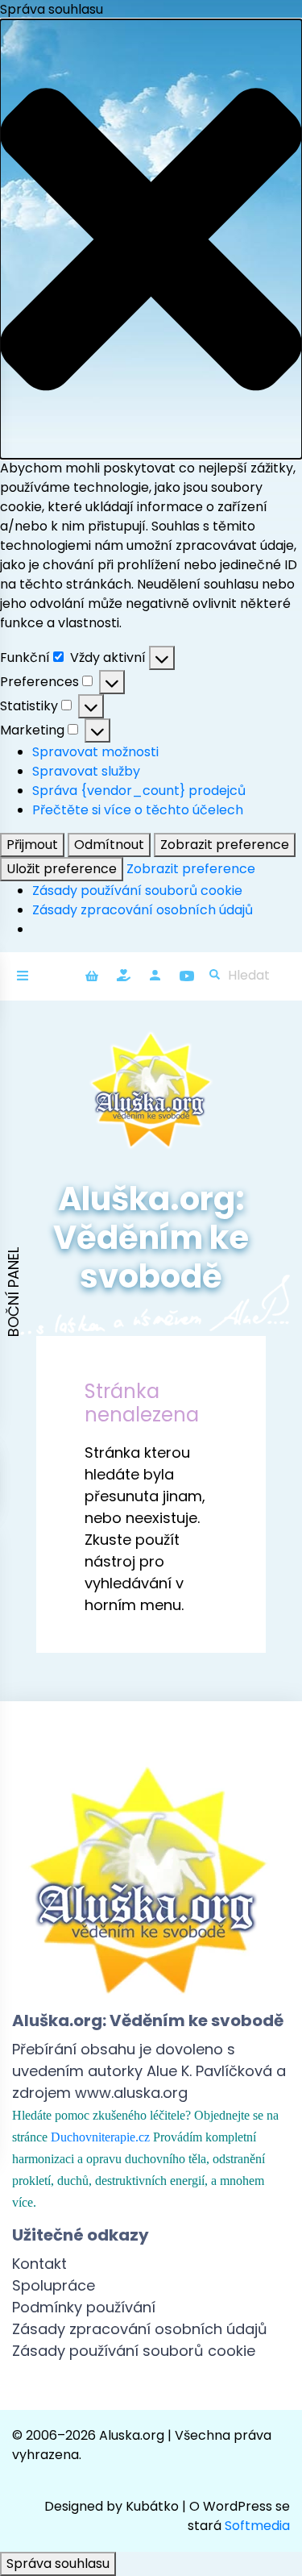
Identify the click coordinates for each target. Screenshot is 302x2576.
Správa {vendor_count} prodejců (139, 791)
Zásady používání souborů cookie (137, 891)
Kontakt (39, 2264)
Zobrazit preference (225, 845)
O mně (155, 975)
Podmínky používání (84, 2307)
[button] (151, 239)
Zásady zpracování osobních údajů (143, 910)
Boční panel (13, 1292)
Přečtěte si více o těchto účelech (138, 810)
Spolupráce (54, 2285)
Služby (124, 975)
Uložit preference (62, 869)
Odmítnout (109, 845)
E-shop (92, 975)
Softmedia (257, 2526)
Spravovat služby (86, 771)
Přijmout (32, 845)
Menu (27, 976)
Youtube (186, 975)
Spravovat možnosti (95, 752)
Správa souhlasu (58, 2564)
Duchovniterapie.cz (100, 2137)
